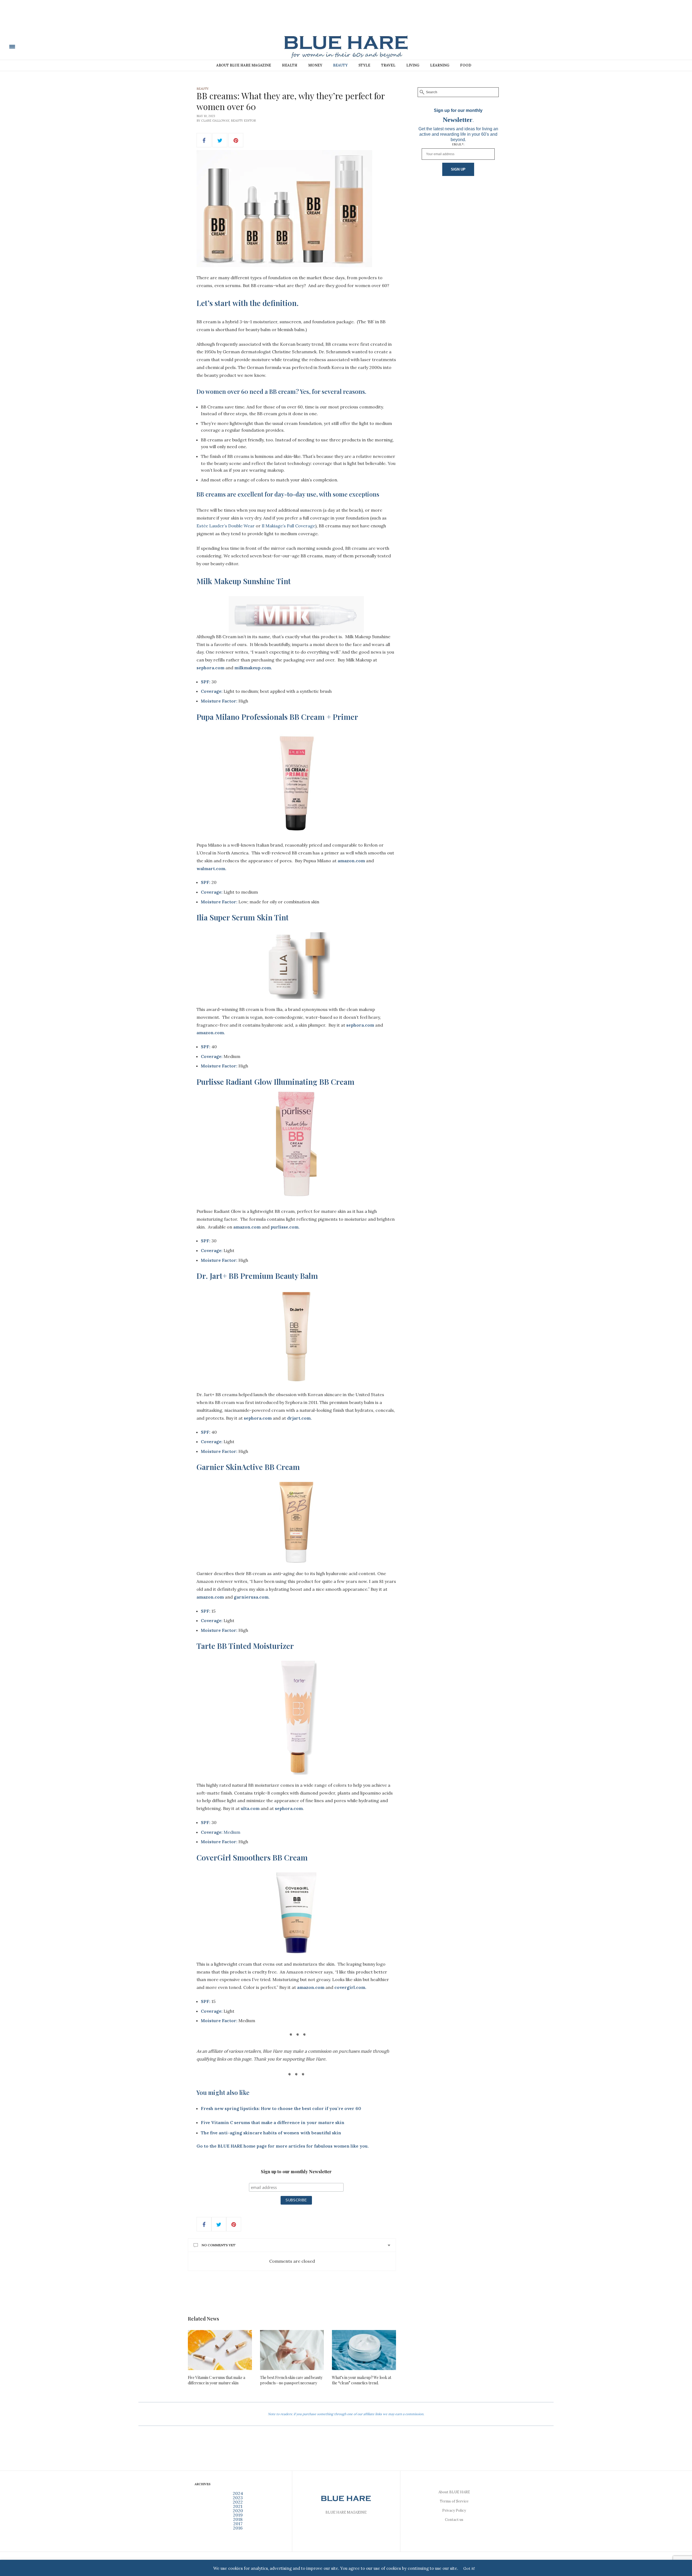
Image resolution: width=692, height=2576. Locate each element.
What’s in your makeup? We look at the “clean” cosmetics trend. (362, 2380)
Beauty (340, 65)
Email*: (458, 144)
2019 (238, 2515)
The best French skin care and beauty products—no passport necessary (291, 2380)
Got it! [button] (469, 2568)
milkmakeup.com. (253, 668)
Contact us (454, 2520)
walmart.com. (211, 868)
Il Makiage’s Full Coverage (288, 526)
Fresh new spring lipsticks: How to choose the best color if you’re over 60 (281, 2108)
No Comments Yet (219, 2245)
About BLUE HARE (454, 2492)
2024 (238, 2493)
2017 (238, 2524)
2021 (238, 2506)
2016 (238, 2528)
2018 (238, 2519)
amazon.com (351, 861)
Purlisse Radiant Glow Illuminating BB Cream (275, 1082)
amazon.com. (211, 1033)
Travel (388, 65)
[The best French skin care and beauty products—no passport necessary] (292, 2350)
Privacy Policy (454, 2510)
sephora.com (210, 668)
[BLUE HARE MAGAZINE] (49, 46)
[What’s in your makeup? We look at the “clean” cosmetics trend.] (364, 2350)
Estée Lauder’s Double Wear (226, 526)
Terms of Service (454, 2501)
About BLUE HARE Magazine (244, 65)
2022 (238, 2502)
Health (290, 65)
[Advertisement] (346, 21)
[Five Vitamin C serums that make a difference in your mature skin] (220, 2350)
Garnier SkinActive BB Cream (248, 1467)
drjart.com (299, 1418)
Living (413, 65)
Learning (440, 65)
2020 (238, 2511)
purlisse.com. (285, 1227)
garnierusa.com (251, 1597)
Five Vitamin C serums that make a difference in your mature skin (217, 2380)
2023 (238, 2498)
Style (364, 65)
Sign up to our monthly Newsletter (296, 2172)
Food (466, 65)
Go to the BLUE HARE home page (232, 2146)
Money (315, 65)
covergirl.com (350, 1987)
